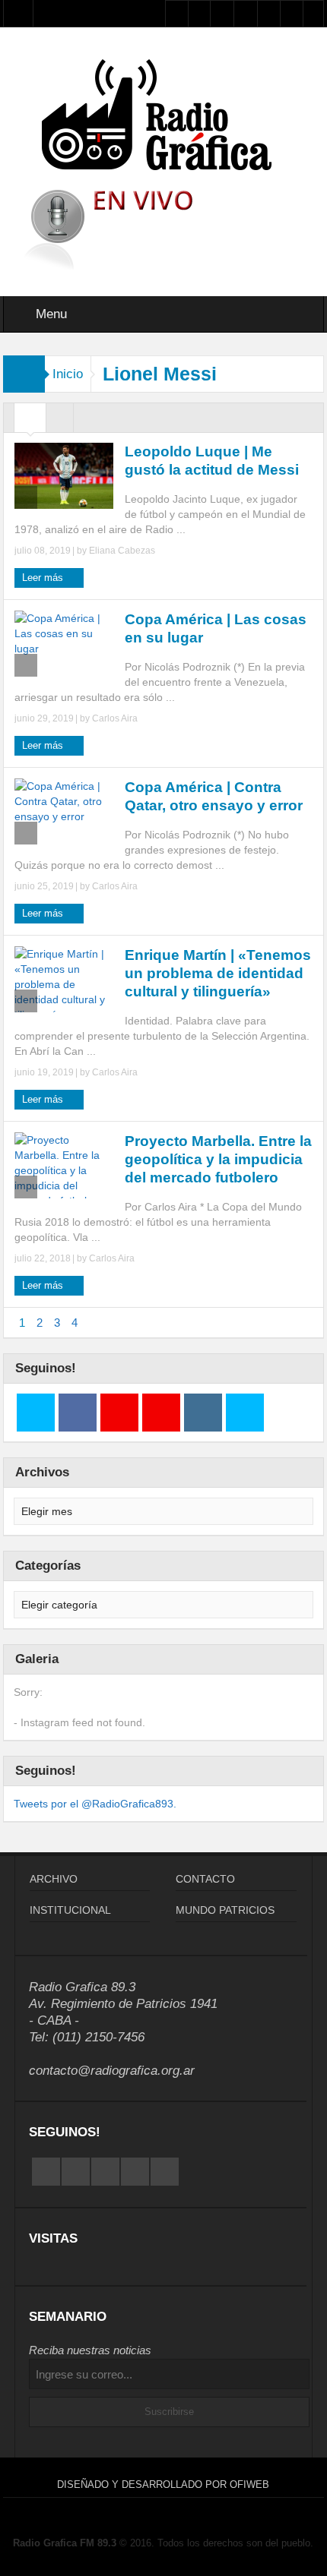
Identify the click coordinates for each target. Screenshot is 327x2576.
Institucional (70, 1910)
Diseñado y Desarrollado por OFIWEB (163, 2484)
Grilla (30, 421)
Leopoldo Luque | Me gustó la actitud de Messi (212, 461)
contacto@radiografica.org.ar (112, 2071)
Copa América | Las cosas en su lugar (216, 628)
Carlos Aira (115, 718)
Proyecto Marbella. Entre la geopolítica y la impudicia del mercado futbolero (218, 1159)
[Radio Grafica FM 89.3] (163, 118)
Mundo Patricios (225, 1910)
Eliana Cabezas (122, 551)
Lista (60, 421)
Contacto (205, 1879)
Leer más (44, 578)
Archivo (54, 1879)
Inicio (68, 374)
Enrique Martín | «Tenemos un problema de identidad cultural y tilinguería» (218, 973)
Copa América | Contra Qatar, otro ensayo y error (214, 796)
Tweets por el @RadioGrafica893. (95, 1804)
